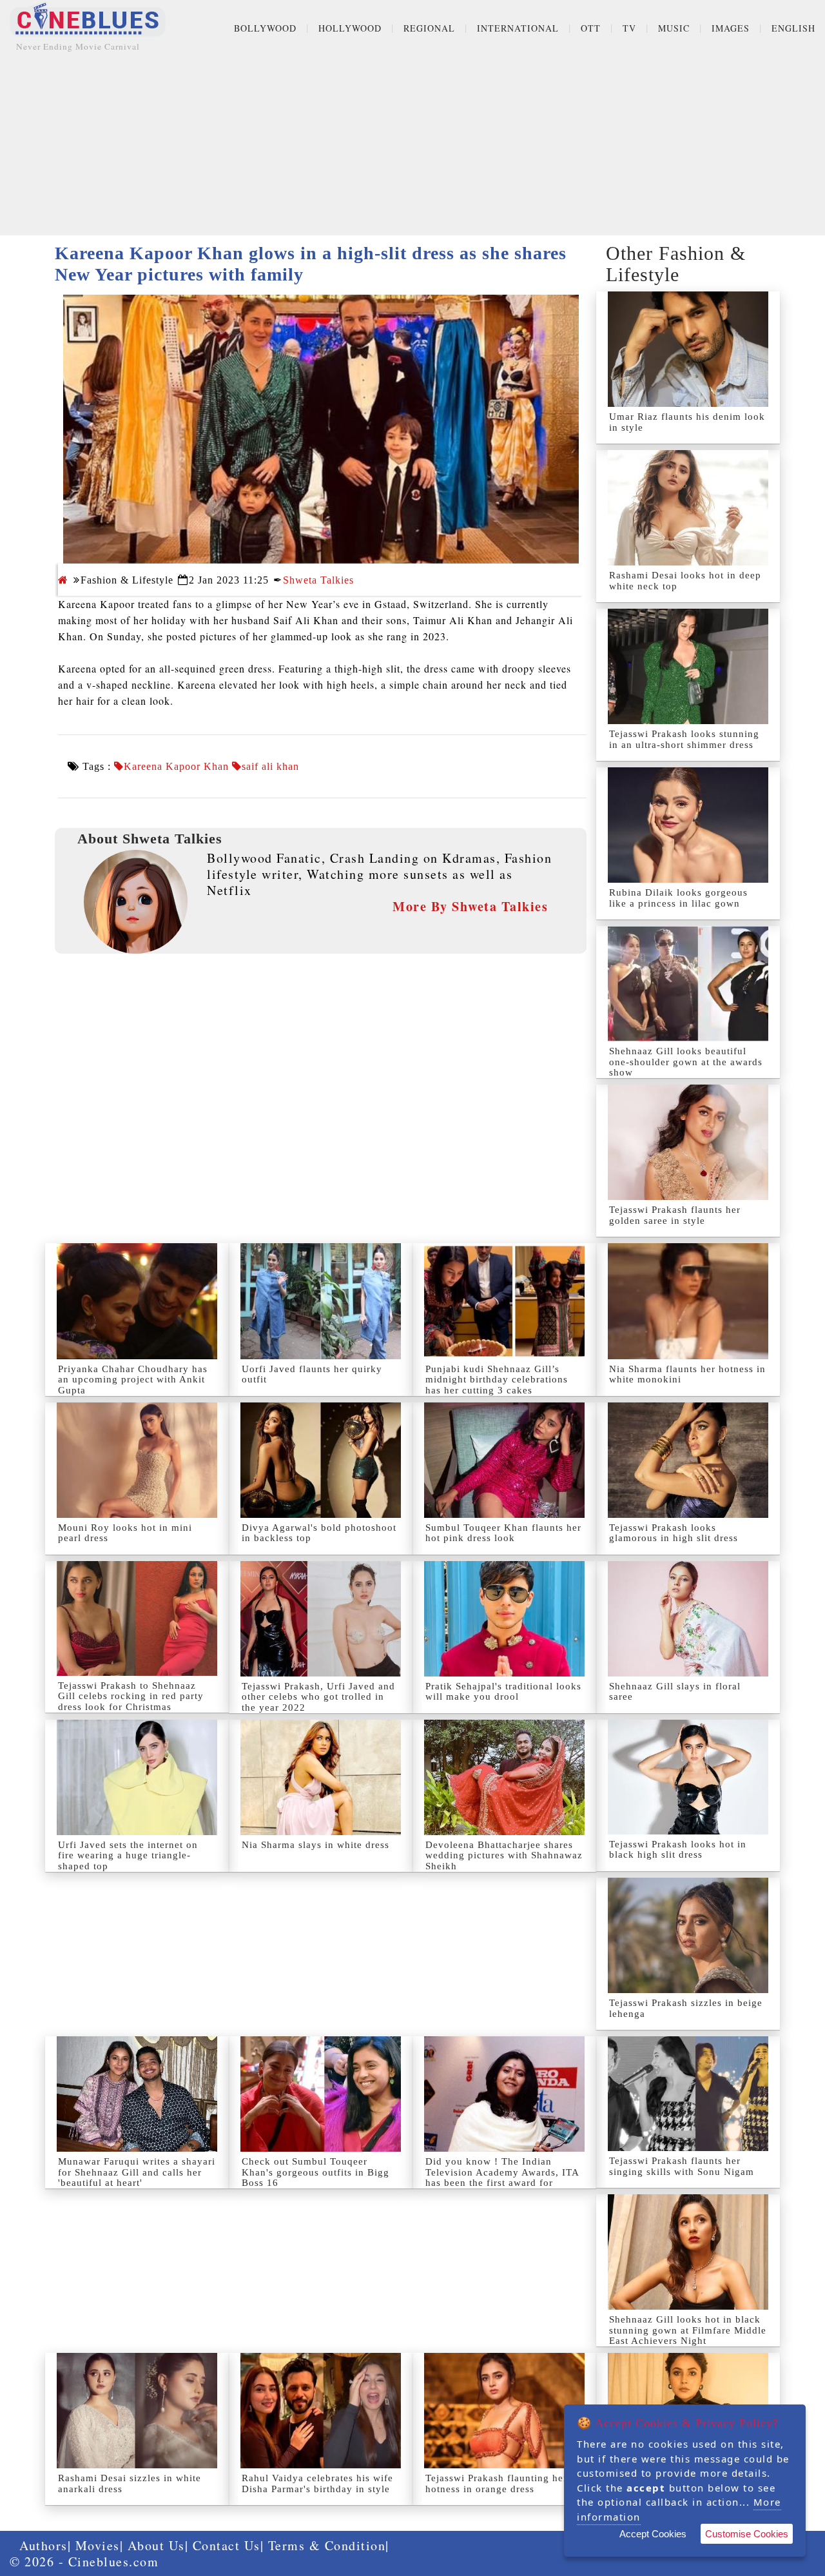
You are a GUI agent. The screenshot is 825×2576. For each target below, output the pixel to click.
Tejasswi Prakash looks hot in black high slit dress (678, 1850)
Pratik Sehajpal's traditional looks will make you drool (503, 1692)
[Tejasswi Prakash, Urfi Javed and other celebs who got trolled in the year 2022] (321, 1619)
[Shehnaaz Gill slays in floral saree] (688, 1619)
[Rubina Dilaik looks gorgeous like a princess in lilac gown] (688, 825)
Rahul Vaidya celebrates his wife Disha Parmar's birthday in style (317, 2483)
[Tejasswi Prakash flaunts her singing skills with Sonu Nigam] (688, 2094)
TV (629, 28)
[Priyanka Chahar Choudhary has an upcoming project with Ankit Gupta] (137, 1301)
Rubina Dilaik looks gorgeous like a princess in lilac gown (678, 898)
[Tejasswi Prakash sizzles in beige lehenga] (688, 1935)
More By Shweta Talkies (470, 906)
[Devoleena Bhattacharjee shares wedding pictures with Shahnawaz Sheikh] (504, 1777)
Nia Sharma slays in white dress (315, 1845)
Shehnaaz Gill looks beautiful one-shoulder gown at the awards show (686, 1062)
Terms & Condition (327, 2545)
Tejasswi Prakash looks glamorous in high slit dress (674, 1533)
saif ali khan (270, 767)
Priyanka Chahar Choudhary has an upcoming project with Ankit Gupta (133, 1380)
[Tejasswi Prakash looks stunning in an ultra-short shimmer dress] (688, 666)
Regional (429, 28)
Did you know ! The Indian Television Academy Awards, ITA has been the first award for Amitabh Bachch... (502, 2178)
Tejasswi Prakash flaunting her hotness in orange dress (496, 2483)
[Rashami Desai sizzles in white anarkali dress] (137, 2411)
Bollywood (265, 28)
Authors (44, 2545)
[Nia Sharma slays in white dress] (321, 1777)
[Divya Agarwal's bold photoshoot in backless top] (321, 1460)
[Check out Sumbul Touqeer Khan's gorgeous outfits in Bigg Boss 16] (321, 2094)
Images (731, 28)
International (518, 28)
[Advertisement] (412, 145)
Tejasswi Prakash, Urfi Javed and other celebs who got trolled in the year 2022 (318, 1697)
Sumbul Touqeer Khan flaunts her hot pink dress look (503, 1533)
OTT (591, 28)
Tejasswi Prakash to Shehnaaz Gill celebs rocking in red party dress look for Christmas (131, 1696)
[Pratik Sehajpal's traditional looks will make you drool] (504, 1619)
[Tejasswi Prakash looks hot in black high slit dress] (688, 1777)
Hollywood (350, 28)
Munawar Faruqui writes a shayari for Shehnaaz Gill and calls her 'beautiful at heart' (137, 2172)
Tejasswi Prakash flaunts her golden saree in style (675, 1215)
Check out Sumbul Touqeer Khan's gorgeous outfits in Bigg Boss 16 (315, 2172)
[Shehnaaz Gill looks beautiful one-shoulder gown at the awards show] (688, 984)
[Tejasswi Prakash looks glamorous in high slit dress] (688, 1460)
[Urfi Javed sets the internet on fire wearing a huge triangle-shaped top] (137, 1777)
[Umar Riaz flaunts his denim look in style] (688, 349)
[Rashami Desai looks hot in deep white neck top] (688, 508)
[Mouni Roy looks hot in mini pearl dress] (137, 1460)
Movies (98, 2545)
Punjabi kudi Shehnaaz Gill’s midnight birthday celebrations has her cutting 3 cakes (497, 1380)
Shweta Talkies (318, 580)
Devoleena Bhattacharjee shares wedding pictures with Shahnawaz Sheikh (504, 1855)
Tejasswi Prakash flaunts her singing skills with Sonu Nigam (682, 2166)
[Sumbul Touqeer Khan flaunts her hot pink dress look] (504, 1460)
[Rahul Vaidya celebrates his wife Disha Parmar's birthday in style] (321, 2411)
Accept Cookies (653, 2534)
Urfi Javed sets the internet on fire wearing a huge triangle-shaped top (128, 1855)
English (793, 28)
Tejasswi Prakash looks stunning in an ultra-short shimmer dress (684, 739)
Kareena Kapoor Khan (176, 767)
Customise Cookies (747, 2534)
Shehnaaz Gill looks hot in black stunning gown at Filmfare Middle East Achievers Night (688, 2330)
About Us (156, 2545)
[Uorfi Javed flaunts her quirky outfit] (321, 1301)
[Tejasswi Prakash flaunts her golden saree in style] (688, 1142)
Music (674, 28)
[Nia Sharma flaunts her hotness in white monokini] (688, 1301)
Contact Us (227, 2545)
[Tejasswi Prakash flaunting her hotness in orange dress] (504, 2411)
